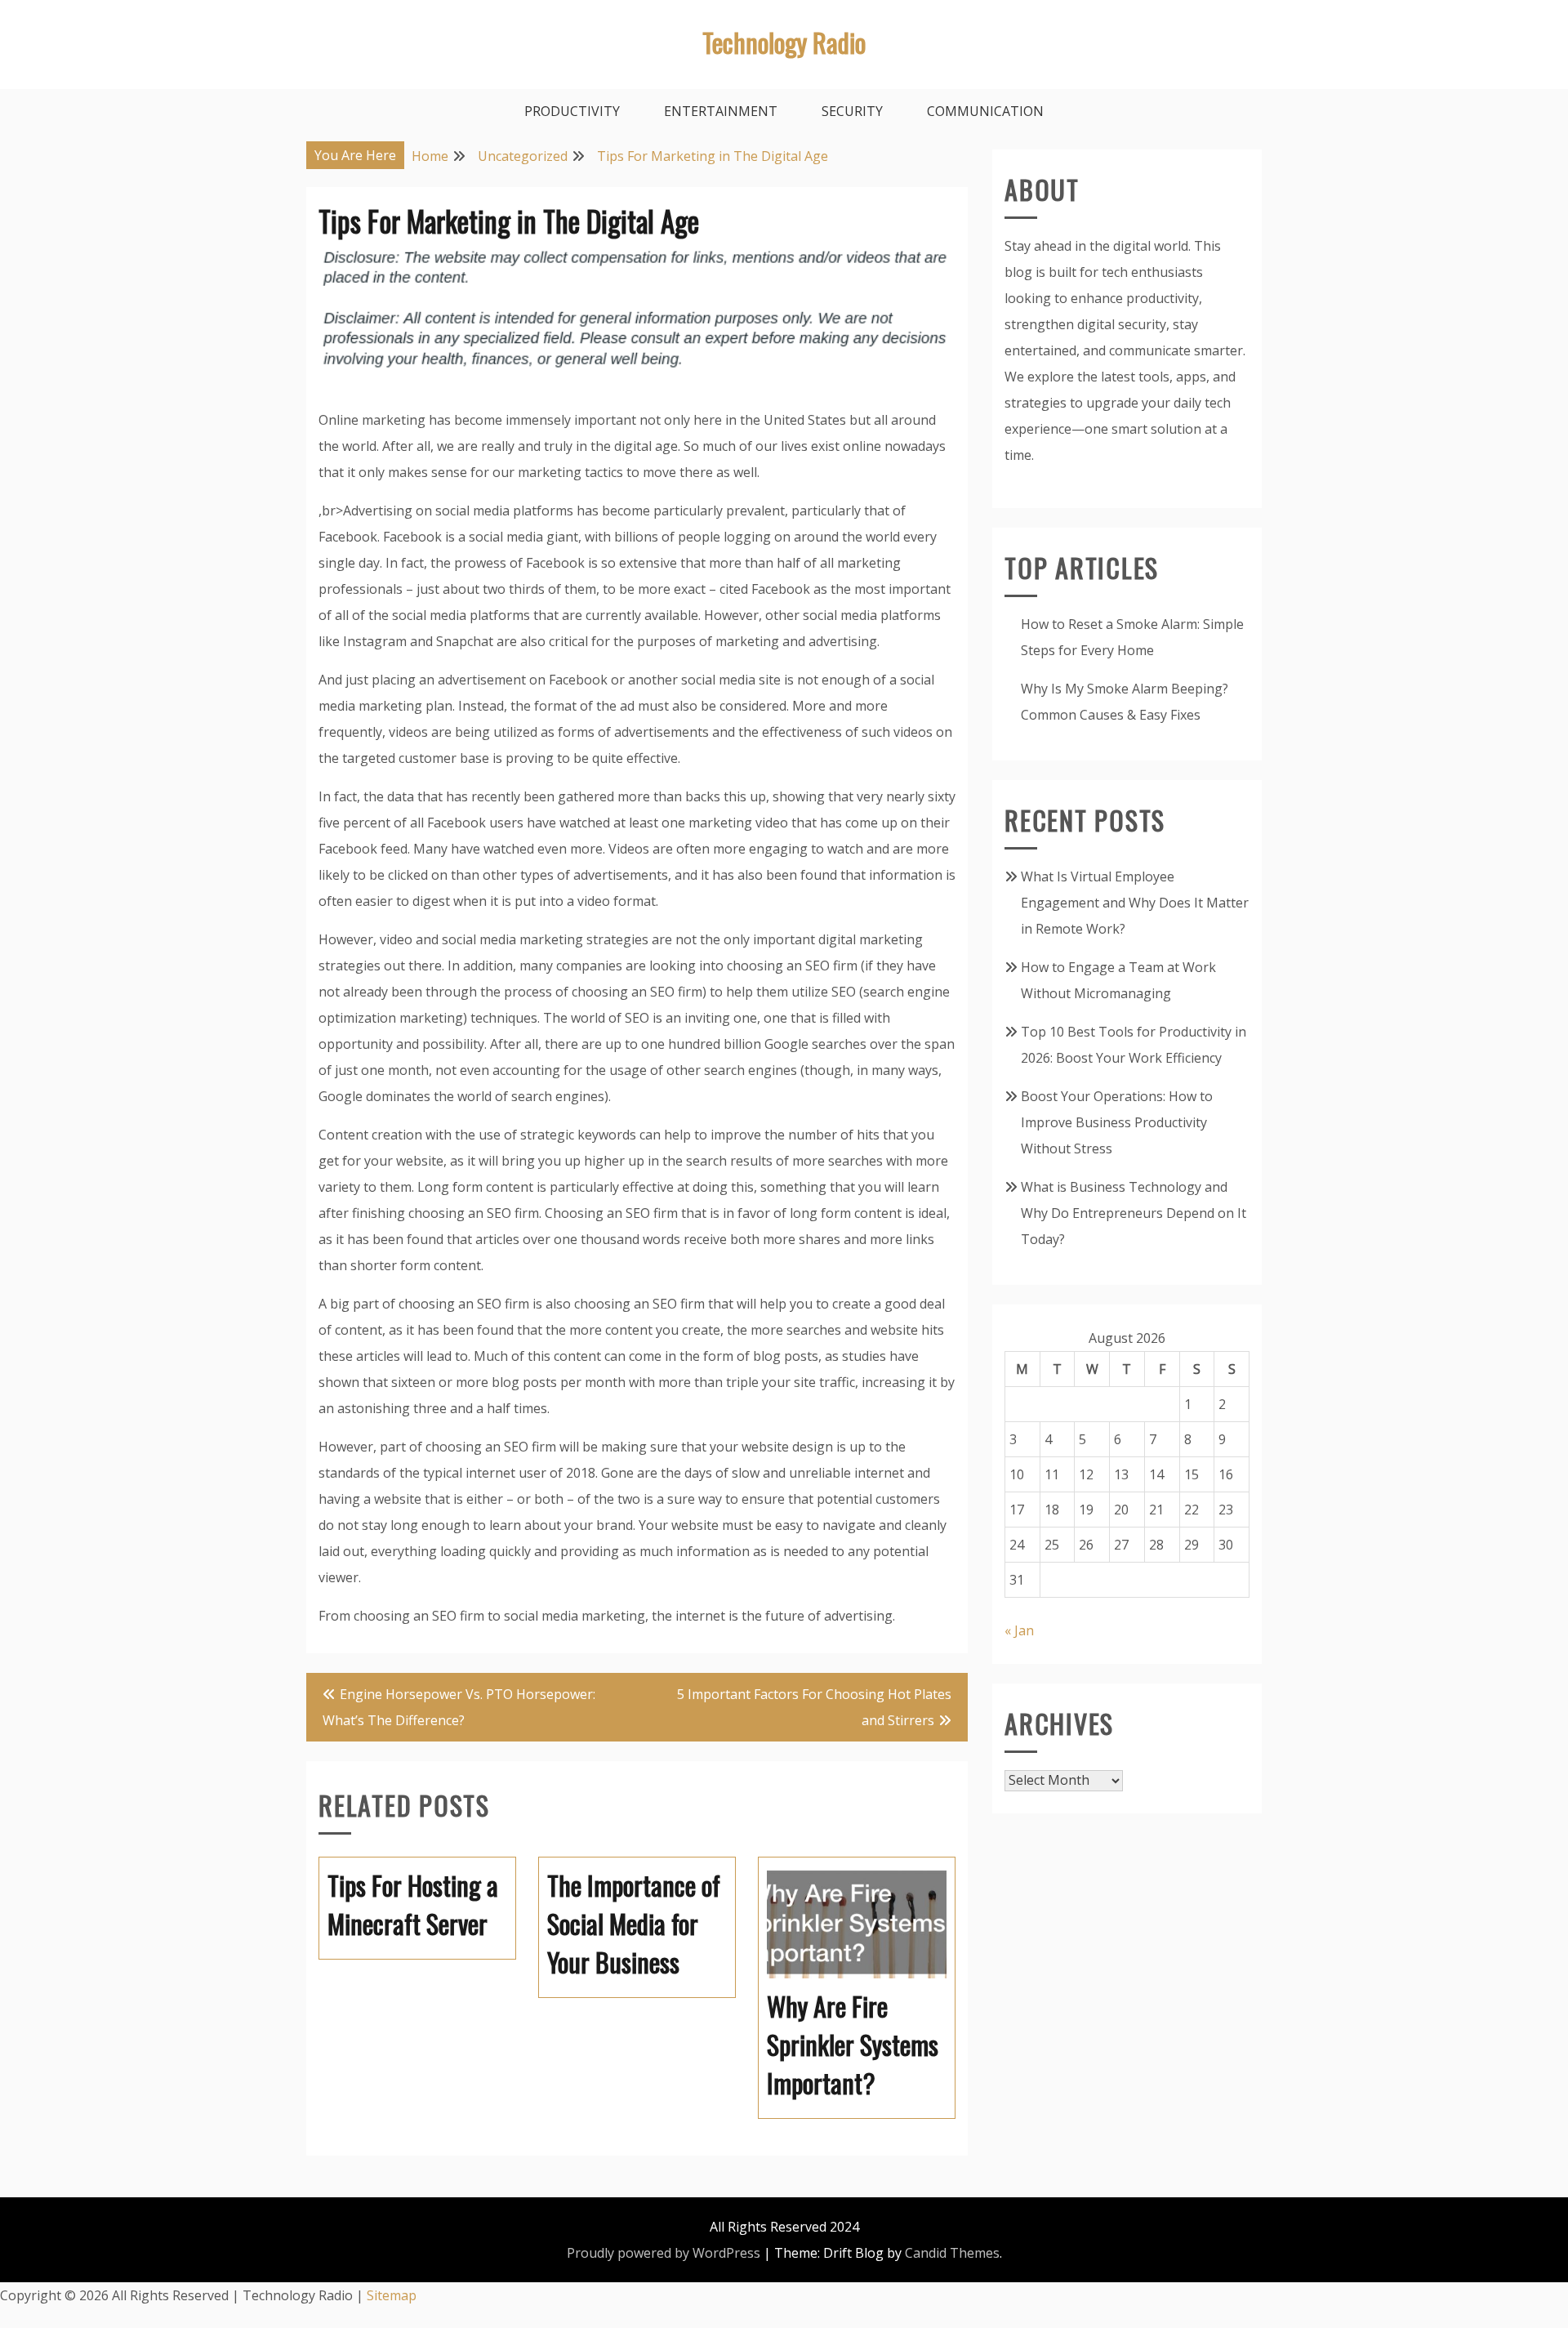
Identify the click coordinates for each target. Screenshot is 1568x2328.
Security (852, 111)
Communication (985, 111)
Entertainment (721, 111)
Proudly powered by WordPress (664, 2253)
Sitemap (392, 2295)
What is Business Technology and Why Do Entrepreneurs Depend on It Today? (1134, 1213)
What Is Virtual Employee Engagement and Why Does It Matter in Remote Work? (1135, 903)
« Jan (1019, 1630)
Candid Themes (952, 2253)
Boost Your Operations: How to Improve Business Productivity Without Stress (1117, 1122)
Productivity (572, 111)
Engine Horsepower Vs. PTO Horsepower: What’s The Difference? (459, 1707)
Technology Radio (784, 42)
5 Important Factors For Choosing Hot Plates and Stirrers (814, 1707)
